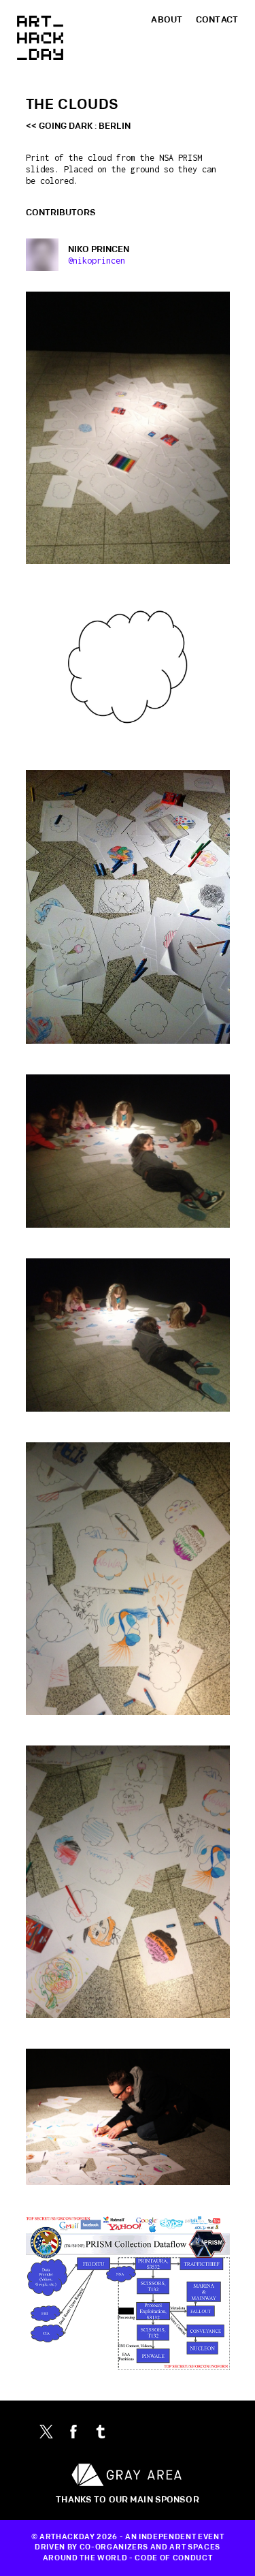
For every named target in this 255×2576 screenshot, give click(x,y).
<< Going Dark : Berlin (78, 126)
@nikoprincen (97, 261)
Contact (217, 20)
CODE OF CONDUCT (173, 2558)
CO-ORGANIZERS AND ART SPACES (150, 2547)
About (167, 20)
